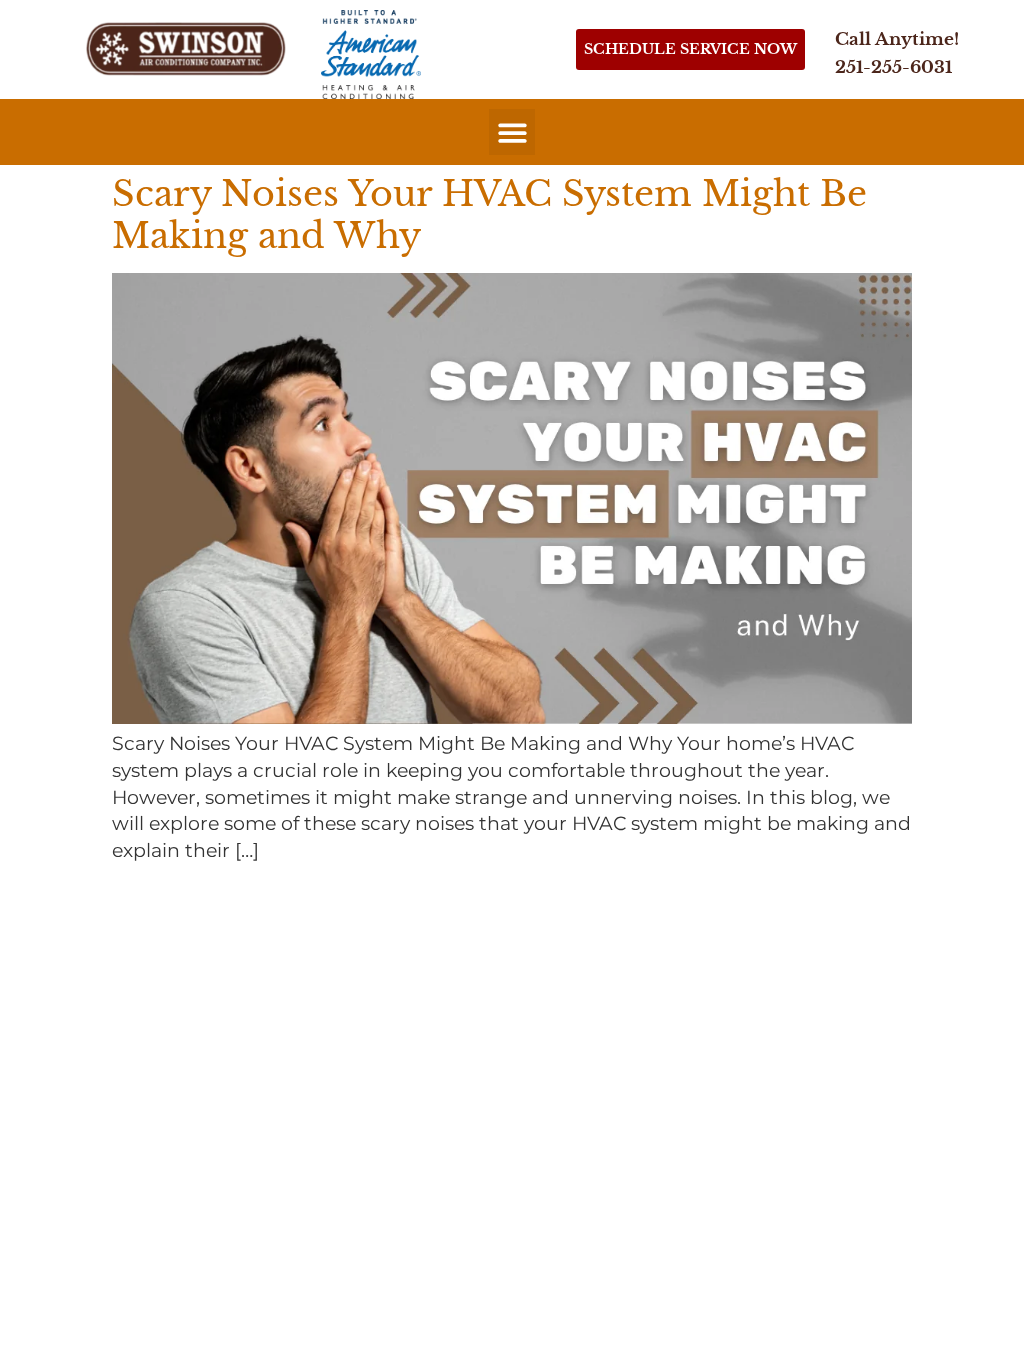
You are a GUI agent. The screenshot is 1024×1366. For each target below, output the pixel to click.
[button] (512, 132)
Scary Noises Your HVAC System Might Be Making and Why (489, 214)
